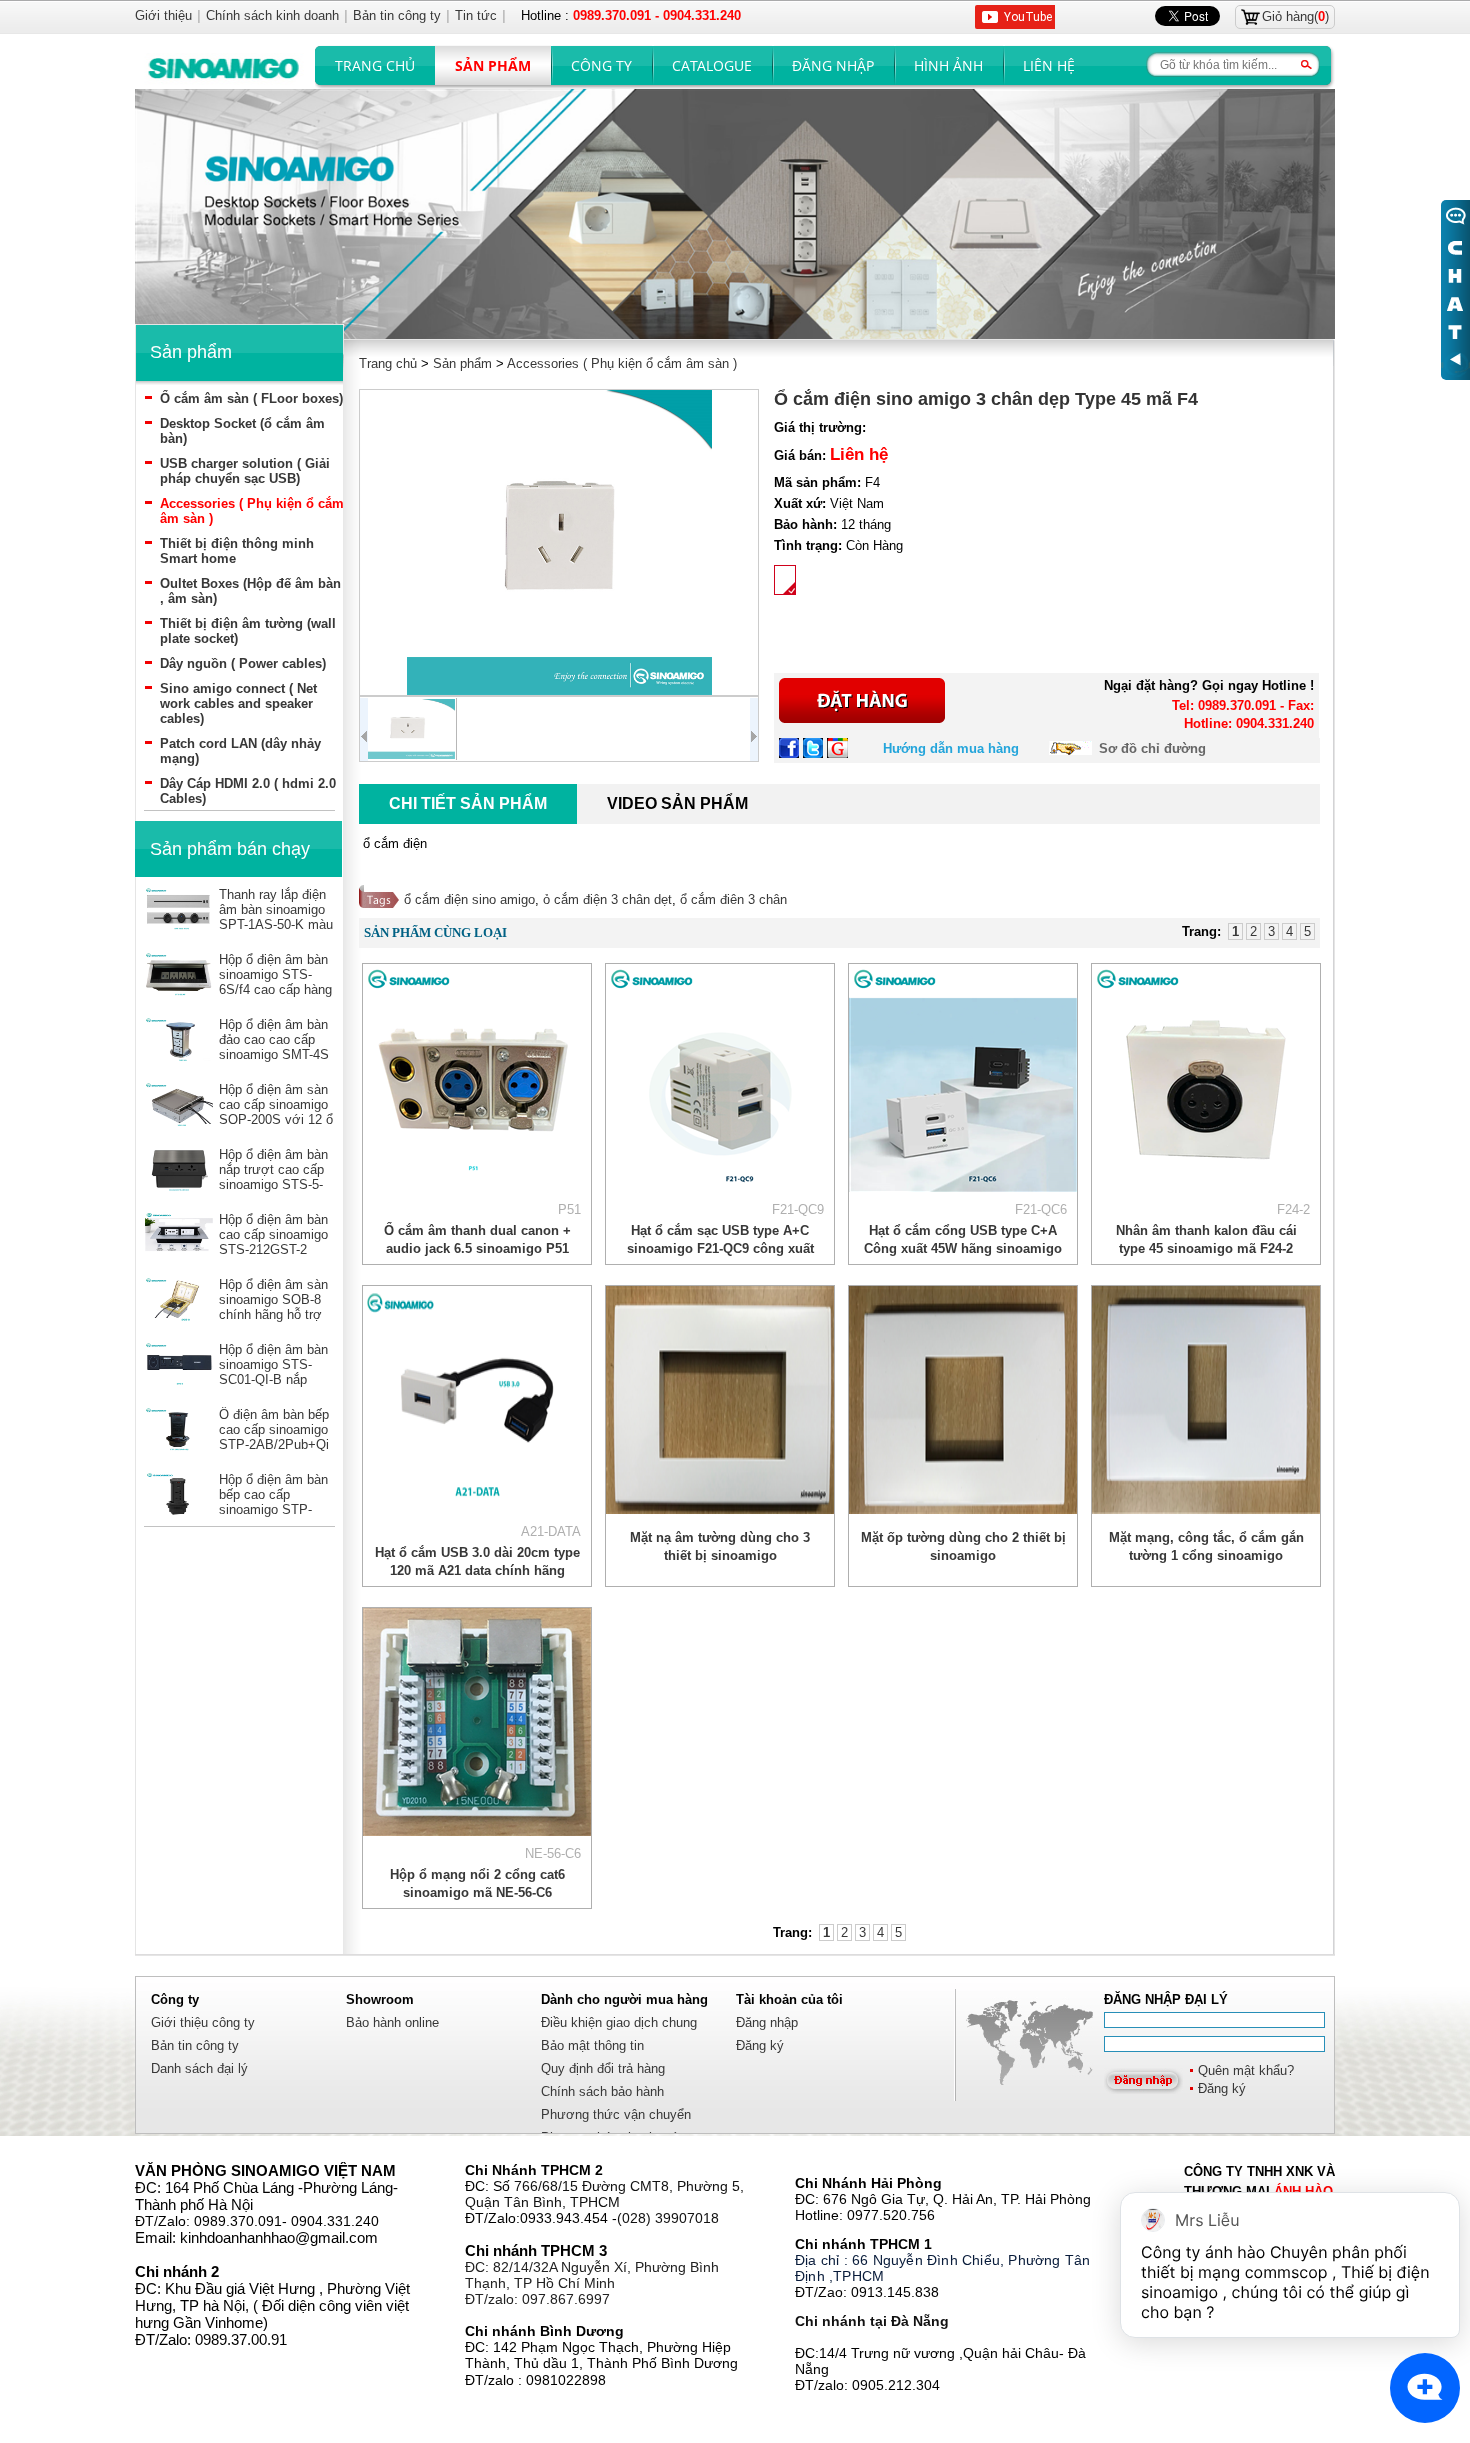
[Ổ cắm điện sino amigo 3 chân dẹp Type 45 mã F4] (559, 542)
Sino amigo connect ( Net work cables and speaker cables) (238, 703)
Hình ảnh (948, 65)
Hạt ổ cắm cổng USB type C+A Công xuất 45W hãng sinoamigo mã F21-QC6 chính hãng (963, 1248)
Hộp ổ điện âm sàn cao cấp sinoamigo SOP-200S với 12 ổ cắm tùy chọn (276, 1112)
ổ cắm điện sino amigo (469, 899)
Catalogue (712, 65)
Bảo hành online (392, 2022)
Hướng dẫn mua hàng (951, 748)
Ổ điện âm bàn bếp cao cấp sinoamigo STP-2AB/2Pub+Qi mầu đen (274, 1437)
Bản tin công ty (195, 2045)
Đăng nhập (833, 65)
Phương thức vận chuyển (616, 2114)
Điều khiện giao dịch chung (619, 2022)
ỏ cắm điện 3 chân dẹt (607, 899)
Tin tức (476, 15)
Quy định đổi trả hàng (603, 2068)
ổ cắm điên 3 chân (733, 899)
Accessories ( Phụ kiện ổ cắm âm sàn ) (622, 363)
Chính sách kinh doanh (272, 15)
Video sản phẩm (677, 803)
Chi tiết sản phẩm (468, 803)
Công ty (601, 65)
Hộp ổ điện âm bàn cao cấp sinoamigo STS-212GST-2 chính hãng (273, 1242)
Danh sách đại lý (199, 2068)
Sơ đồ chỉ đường (1152, 748)
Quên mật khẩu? (1246, 2070)
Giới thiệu (163, 15)
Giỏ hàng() (1295, 16)
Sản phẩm (493, 65)
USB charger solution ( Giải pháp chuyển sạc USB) (245, 471)
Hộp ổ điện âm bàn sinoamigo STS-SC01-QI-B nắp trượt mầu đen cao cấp (273, 1379)
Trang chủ (375, 65)
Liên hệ (1049, 65)
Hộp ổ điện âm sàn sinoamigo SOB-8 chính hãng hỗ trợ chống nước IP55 (273, 1307)
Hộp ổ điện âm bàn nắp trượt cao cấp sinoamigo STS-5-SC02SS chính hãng (273, 1184)
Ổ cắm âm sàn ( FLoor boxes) (251, 398)
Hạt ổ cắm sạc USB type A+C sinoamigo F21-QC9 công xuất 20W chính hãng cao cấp (720, 1248)
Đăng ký (1222, 2088)
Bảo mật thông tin (592, 2045)
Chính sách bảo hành (602, 2091)
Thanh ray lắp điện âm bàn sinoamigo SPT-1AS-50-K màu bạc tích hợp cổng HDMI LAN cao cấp (276, 924)
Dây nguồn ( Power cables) (243, 663)
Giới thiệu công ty (203, 2022)
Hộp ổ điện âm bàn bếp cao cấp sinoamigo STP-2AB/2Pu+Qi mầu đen (273, 1509)
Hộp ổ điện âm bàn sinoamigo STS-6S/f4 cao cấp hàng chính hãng (275, 982)
